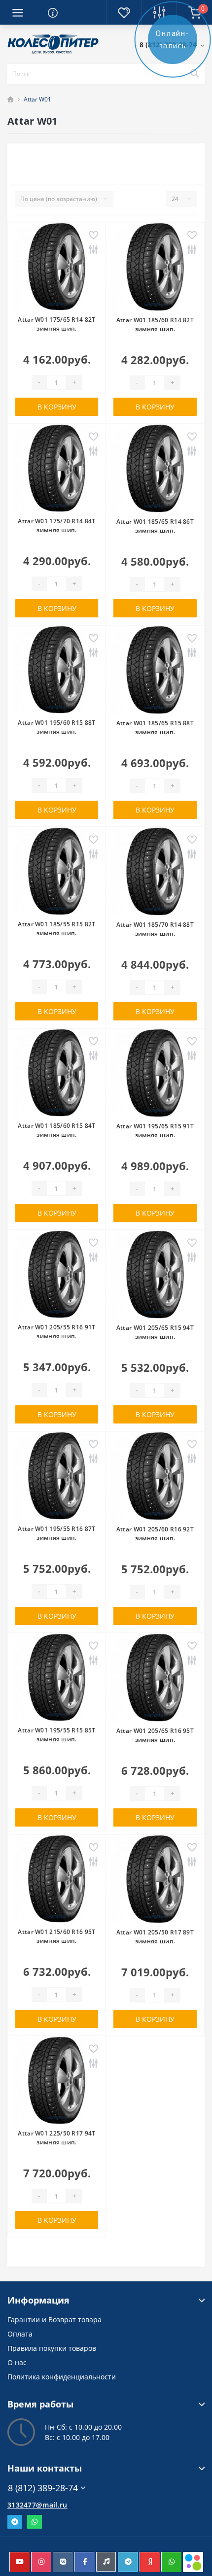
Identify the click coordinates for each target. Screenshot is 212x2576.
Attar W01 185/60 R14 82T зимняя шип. (155, 324)
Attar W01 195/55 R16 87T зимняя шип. (56, 1533)
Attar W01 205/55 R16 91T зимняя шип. (56, 1332)
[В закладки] (93, 236)
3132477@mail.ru (37, 2505)
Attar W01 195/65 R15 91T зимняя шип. (155, 1131)
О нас (17, 2362)
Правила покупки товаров (52, 2348)
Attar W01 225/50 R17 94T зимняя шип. (56, 2138)
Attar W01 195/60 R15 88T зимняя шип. (56, 727)
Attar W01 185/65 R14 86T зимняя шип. (155, 526)
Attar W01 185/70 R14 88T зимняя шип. (155, 929)
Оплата (20, 2334)
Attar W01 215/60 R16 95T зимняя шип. (56, 1936)
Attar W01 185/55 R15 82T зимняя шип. (56, 929)
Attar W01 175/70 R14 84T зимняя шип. (56, 525)
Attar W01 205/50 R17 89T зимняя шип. (155, 1937)
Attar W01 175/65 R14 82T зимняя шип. (56, 324)
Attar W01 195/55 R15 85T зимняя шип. (56, 1735)
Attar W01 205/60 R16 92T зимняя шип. (155, 1534)
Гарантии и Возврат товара (54, 2320)
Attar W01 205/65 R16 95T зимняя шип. (155, 1735)
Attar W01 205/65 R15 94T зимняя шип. (155, 1332)
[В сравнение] (93, 251)
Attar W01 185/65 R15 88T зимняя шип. (155, 728)
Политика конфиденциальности (62, 2377)
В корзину (57, 407)
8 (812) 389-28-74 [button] (43, 2488)
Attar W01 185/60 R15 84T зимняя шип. (56, 1130)
